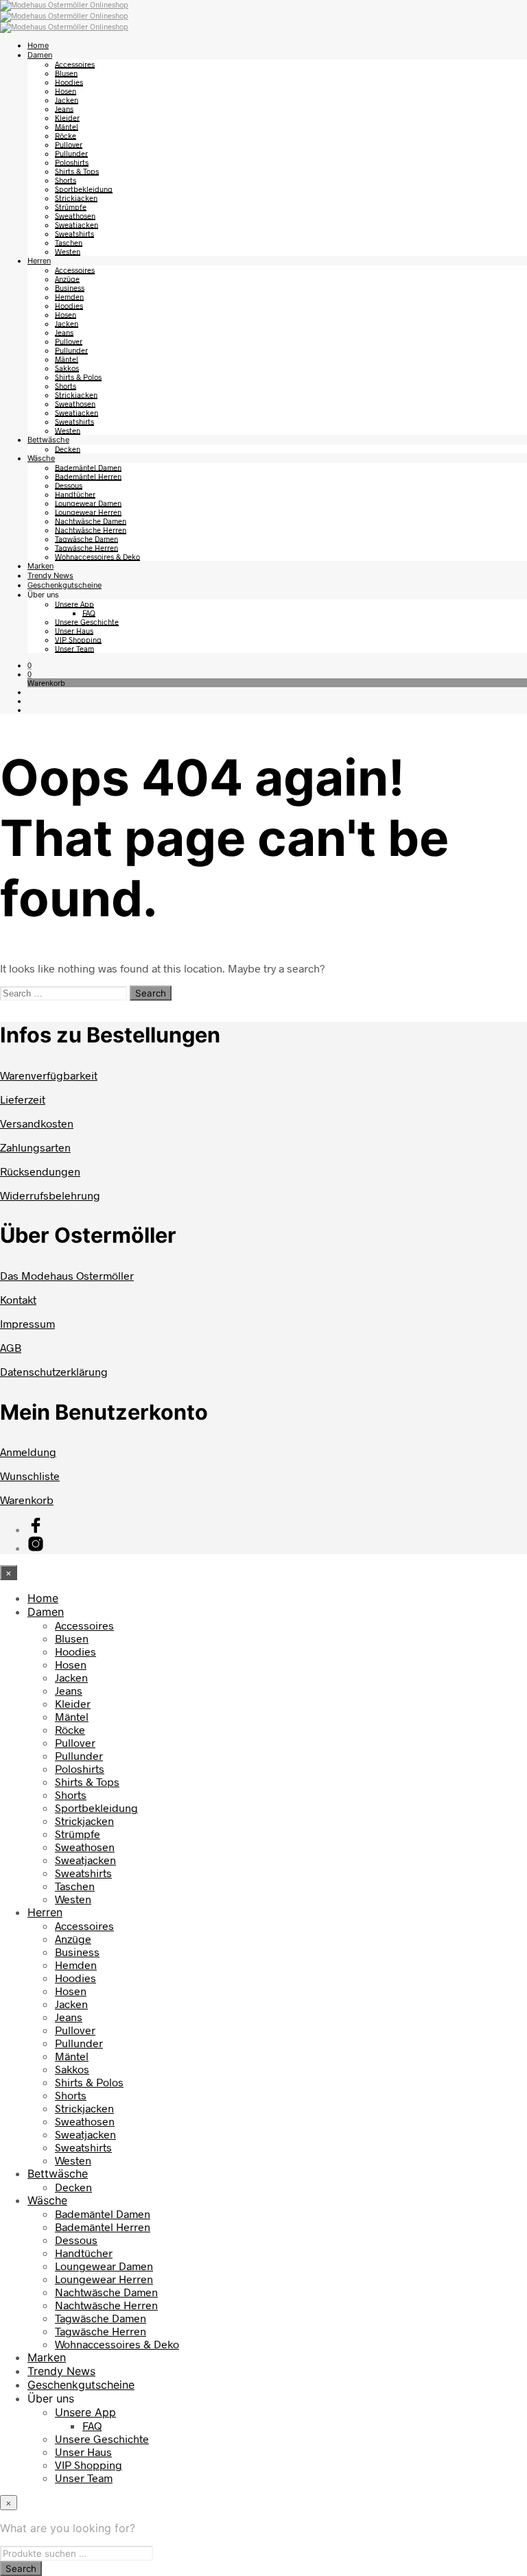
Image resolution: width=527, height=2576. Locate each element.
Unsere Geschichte (87, 622)
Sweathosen (75, 216)
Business (70, 288)
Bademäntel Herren (88, 476)
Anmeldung (28, 1452)
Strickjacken (76, 198)
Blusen (66, 73)
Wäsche (41, 458)
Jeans (64, 109)
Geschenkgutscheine (65, 585)
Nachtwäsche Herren (91, 530)
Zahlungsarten (35, 1147)
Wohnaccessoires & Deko (97, 557)
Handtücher (75, 494)
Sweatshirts (74, 234)
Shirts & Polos (78, 377)
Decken (68, 449)
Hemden (69, 297)
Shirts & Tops (77, 171)
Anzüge (67, 279)
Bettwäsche (48, 440)
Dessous (69, 485)
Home (38, 45)
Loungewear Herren (88, 512)
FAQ (89, 613)
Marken (40, 566)
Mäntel (67, 127)
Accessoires (75, 64)
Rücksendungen (40, 1171)
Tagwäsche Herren (86, 548)
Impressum (27, 1323)
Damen (40, 55)
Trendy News (50, 575)
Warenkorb (27, 1500)
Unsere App (74, 604)
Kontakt (18, 1299)
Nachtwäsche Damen (91, 521)
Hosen (66, 91)
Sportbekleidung (84, 189)
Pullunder (71, 153)
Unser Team (74, 648)
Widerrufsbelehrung (50, 1195)
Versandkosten (37, 1123)
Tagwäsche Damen (86, 539)
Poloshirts (72, 162)
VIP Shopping (78, 640)
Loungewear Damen (88, 503)
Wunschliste (30, 1476)
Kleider (67, 118)
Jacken (67, 100)
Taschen (69, 242)
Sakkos (67, 368)
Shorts (66, 180)
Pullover (69, 144)
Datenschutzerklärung (54, 1371)
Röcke (66, 135)
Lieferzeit (23, 1099)
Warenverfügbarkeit (49, 1075)
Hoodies (69, 82)
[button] (30, 665)
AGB (11, 1347)
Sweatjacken (77, 225)
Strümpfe (71, 207)
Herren (39, 261)
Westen (68, 251)
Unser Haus (74, 631)
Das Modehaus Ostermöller (67, 1275)
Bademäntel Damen (88, 467)
